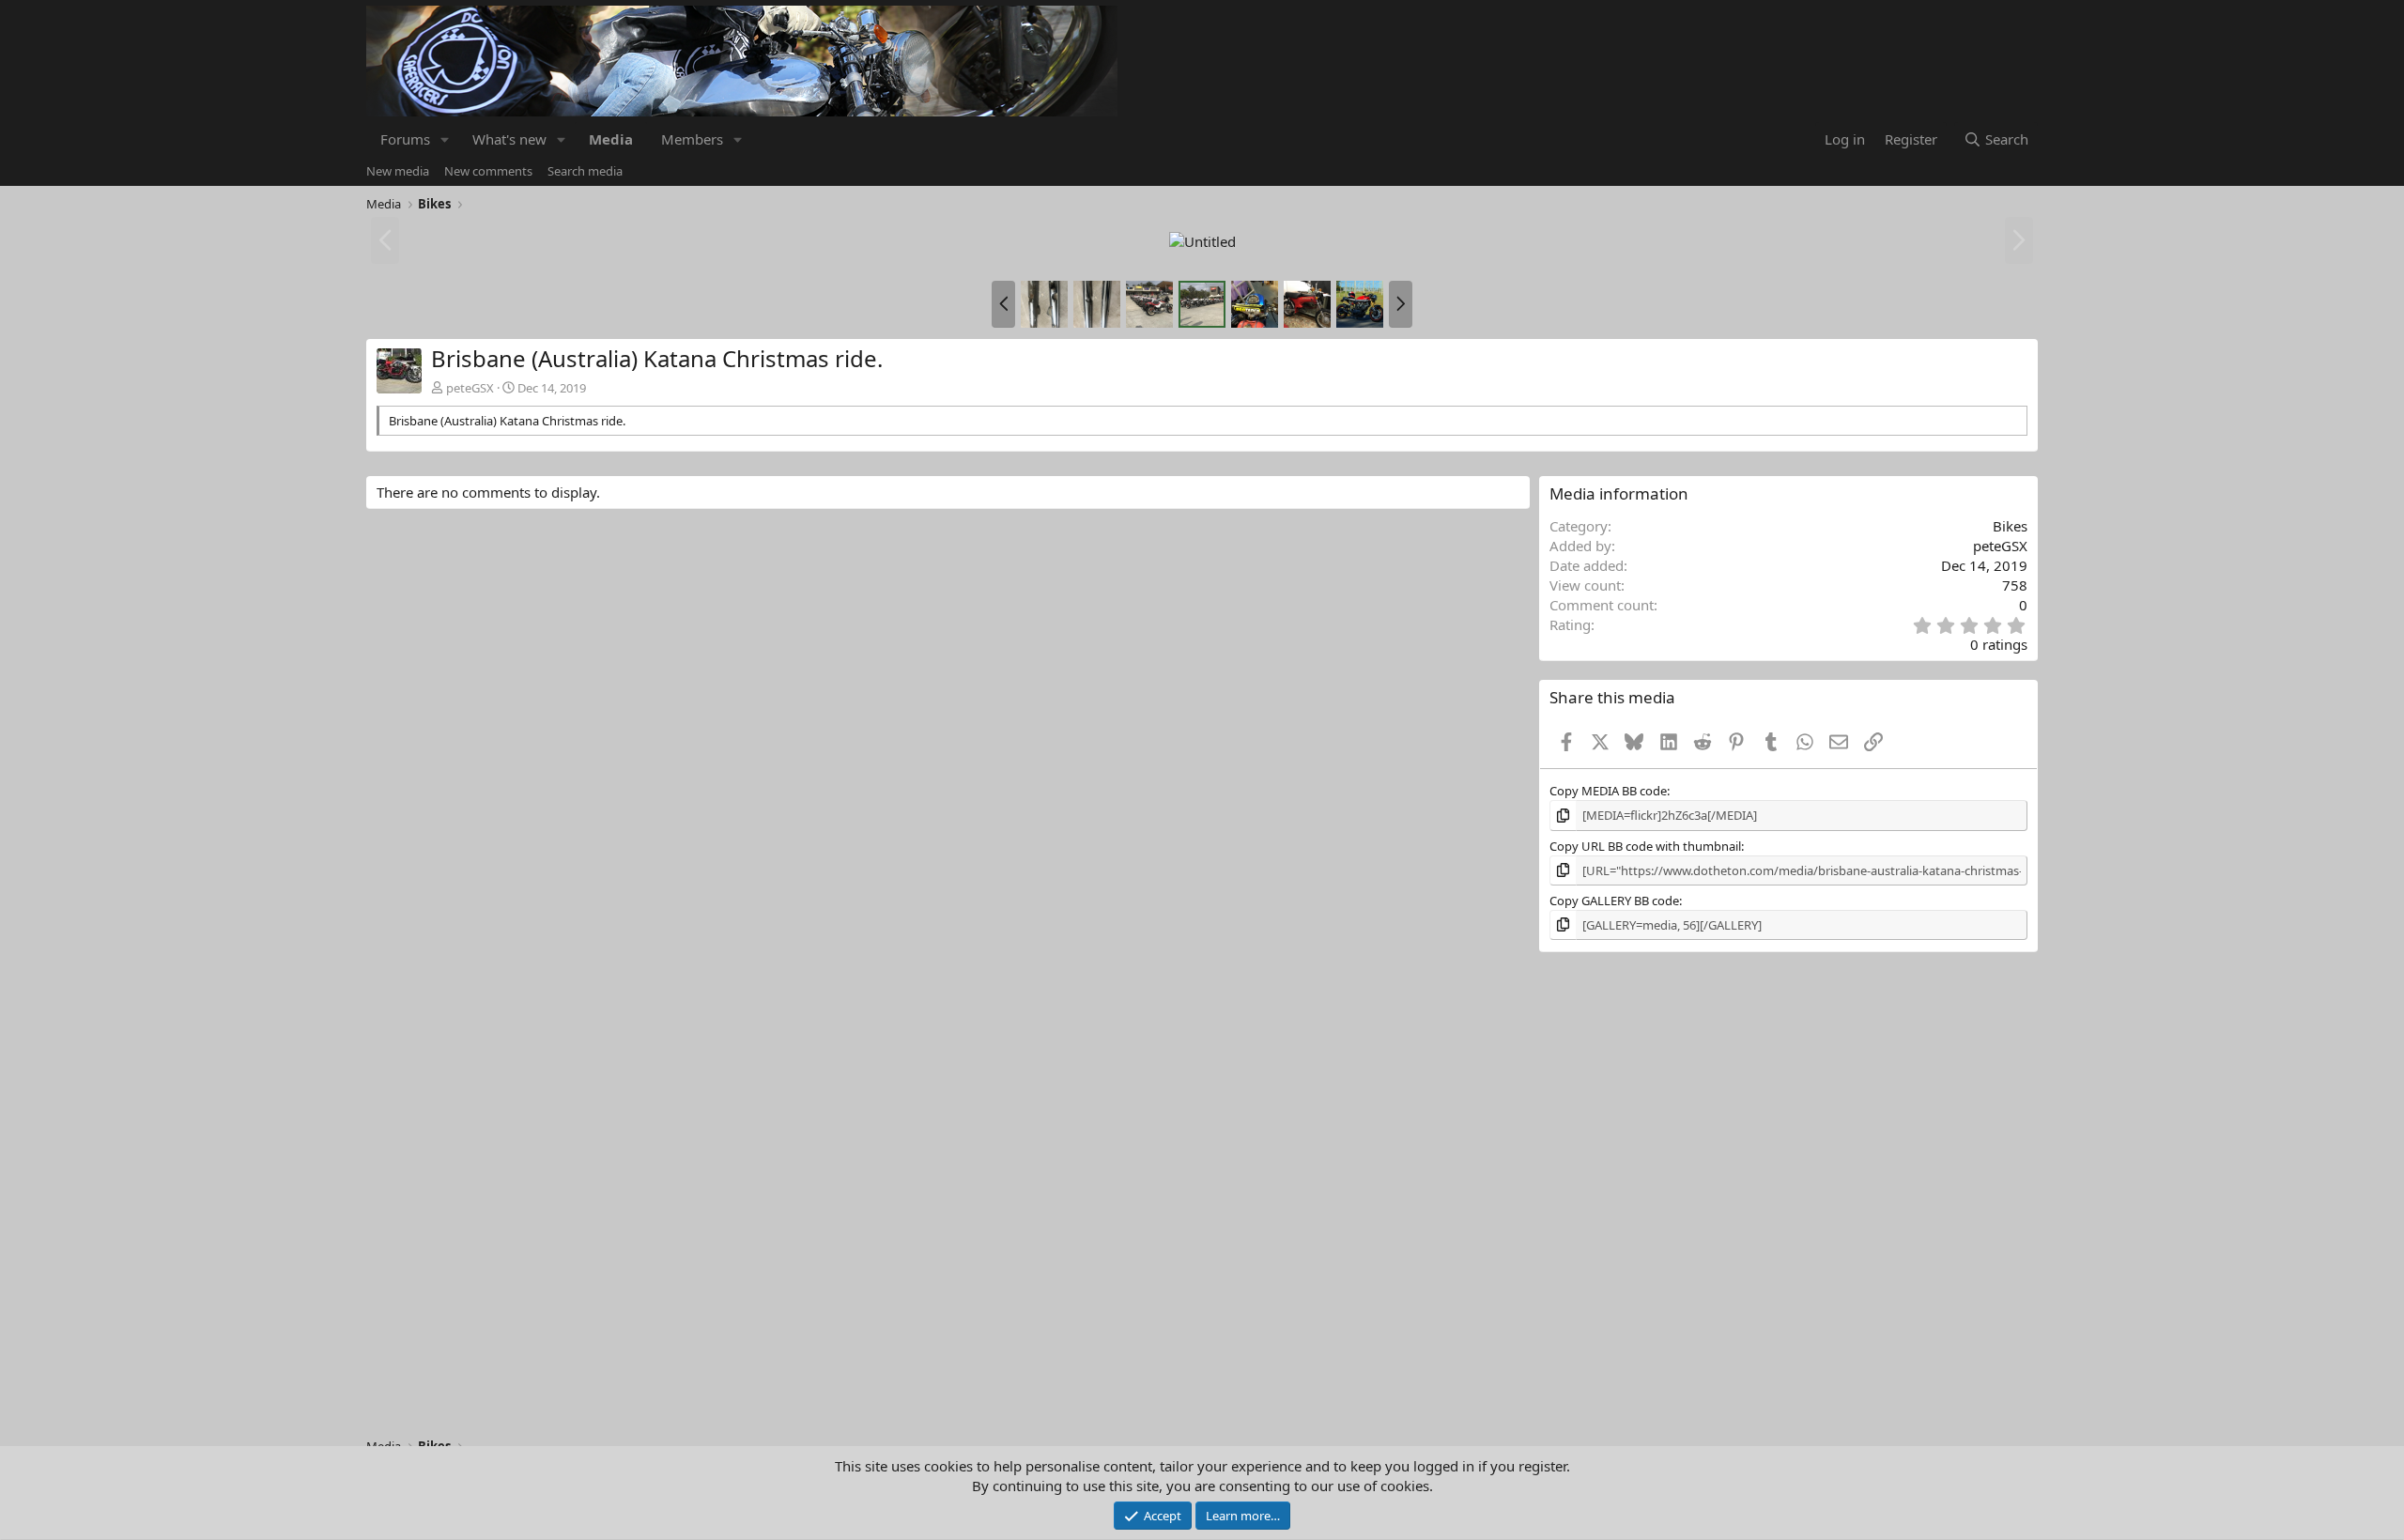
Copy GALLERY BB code (1614, 901)
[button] (445, 139)
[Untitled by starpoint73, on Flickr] (1202, 241)
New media (398, 171)
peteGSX (470, 388)
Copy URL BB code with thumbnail (1645, 846)
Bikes (2010, 526)
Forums (405, 139)
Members (692, 139)
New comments (488, 171)
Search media (585, 171)
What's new (509, 139)
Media (611, 139)
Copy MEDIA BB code (1608, 791)
